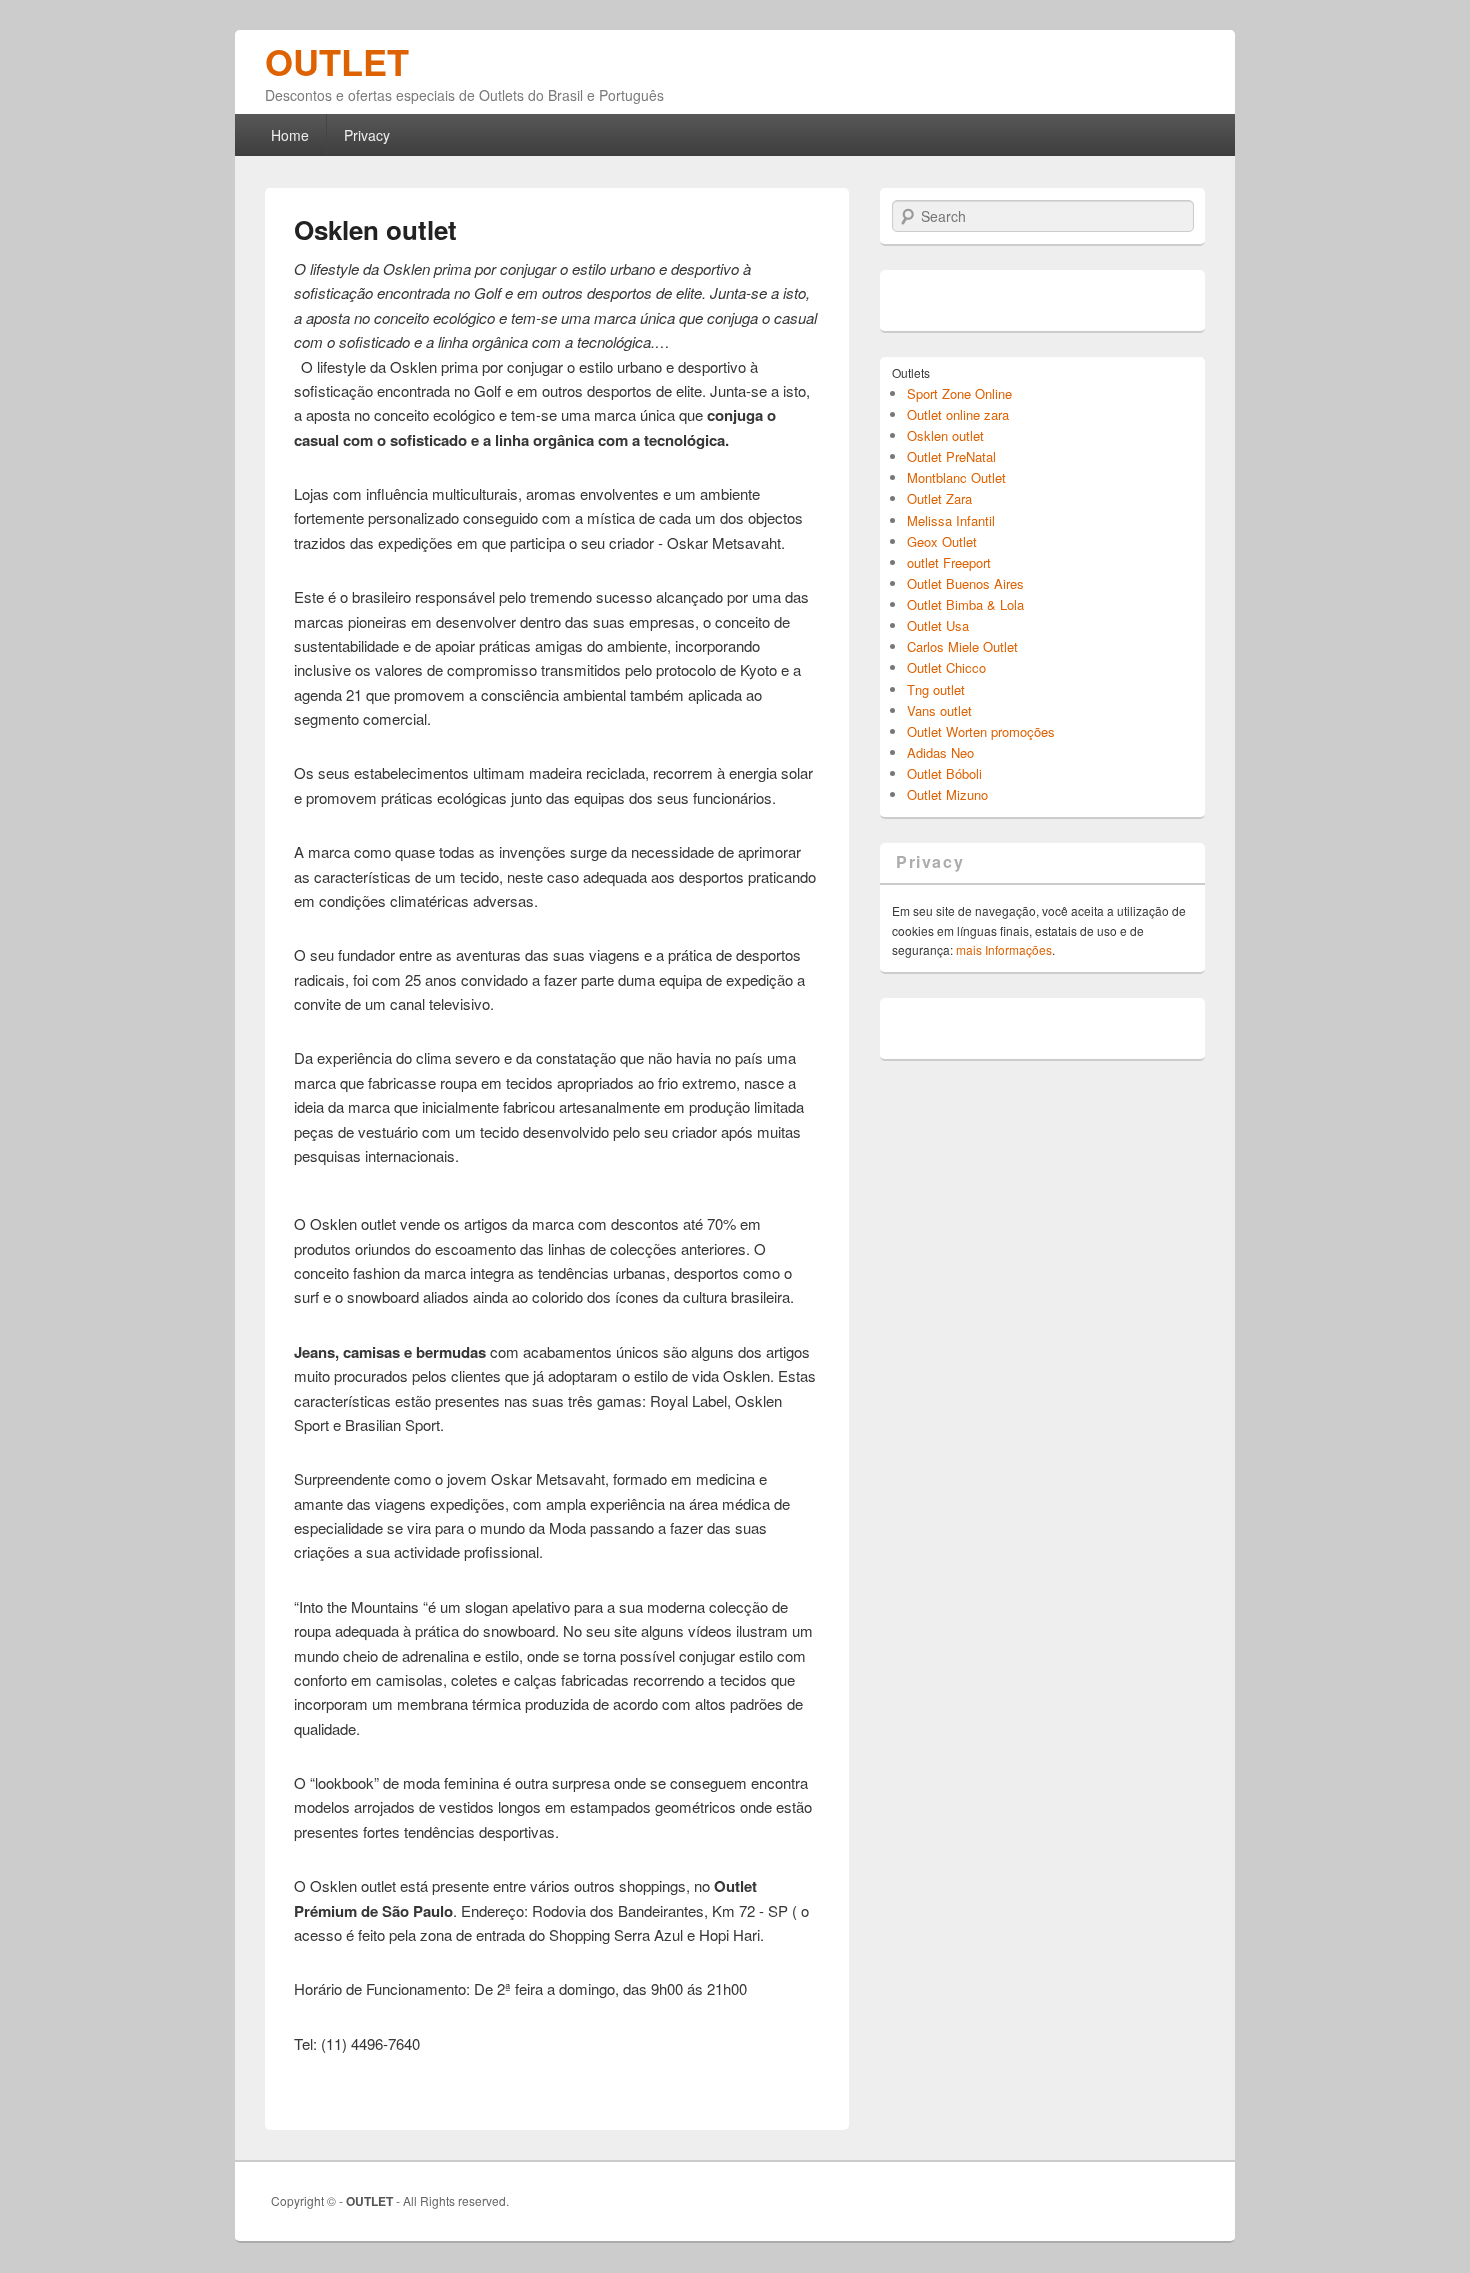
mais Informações (1004, 949)
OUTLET (337, 61)
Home (290, 135)
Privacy (367, 135)
